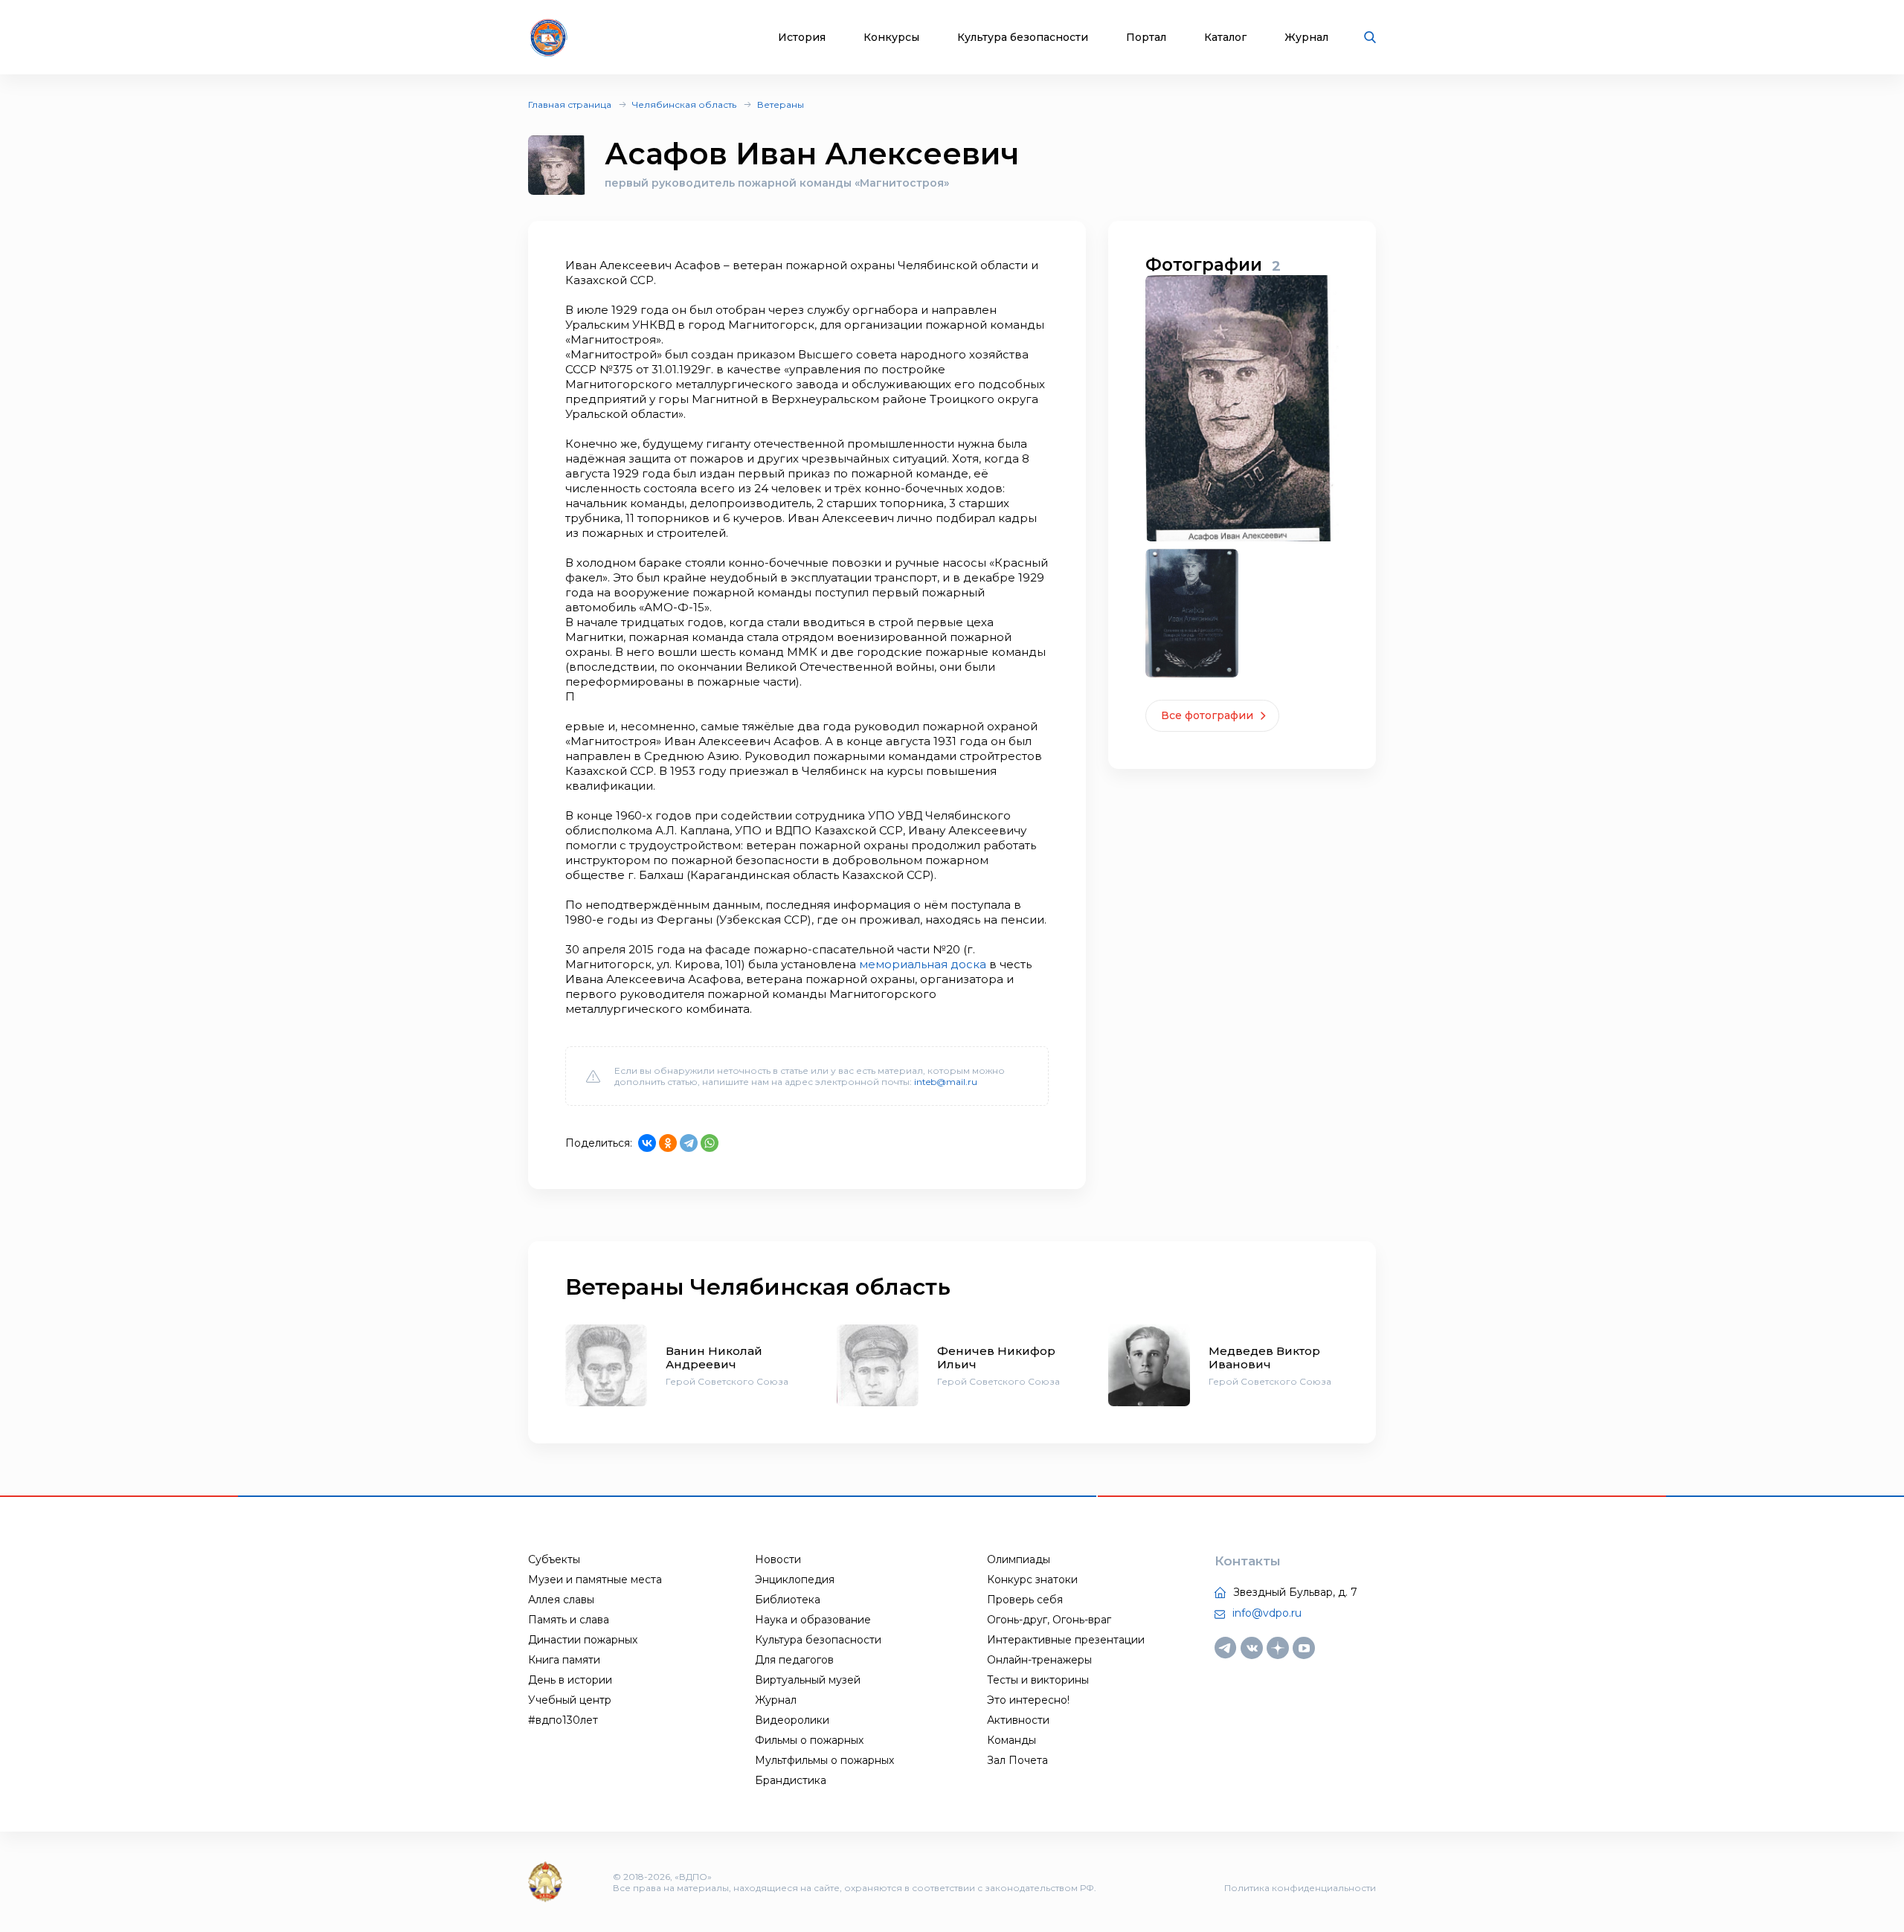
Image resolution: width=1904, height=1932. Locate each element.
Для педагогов (794, 1660)
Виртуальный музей (808, 1680)
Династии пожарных (583, 1640)
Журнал (1306, 38)
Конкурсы (891, 38)
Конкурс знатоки (1032, 1580)
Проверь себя (1025, 1600)
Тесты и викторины (1038, 1680)
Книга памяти (564, 1660)
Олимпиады (1019, 1559)
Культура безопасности (1023, 38)
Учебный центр (570, 1700)
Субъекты (554, 1559)
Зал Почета (1017, 1760)
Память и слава (569, 1620)
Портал (1146, 38)
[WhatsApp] (710, 1143)
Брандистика (791, 1780)
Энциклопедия (795, 1580)
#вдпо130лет (563, 1720)
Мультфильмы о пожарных (824, 1760)
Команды (1011, 1740)
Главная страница (570, 104)
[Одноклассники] (668, 1143)
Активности (1018, 1720)
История (802, 38)
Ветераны (781, 104)
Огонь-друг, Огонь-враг (1049, 1620)
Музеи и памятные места (595, 1580)
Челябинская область (684, 104)
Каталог (1225, 38)
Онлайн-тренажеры (1039, 1660)
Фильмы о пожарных (809, 1740)
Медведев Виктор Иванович (1264, 1358)
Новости (778, 1559)
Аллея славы (561, 1600)
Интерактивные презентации (1066, 1640)
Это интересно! (1028, 1700)
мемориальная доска (923, 964)
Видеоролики (792, 1720)
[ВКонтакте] (647, 1143)
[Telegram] (689, 1143)
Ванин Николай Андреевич (714, 1358)
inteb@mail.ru (946, 1082)
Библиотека (788, 1600)
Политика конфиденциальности (1300, 1888)
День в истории (570, 1680)
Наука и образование (813, 1620)
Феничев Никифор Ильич (996, 1358)
